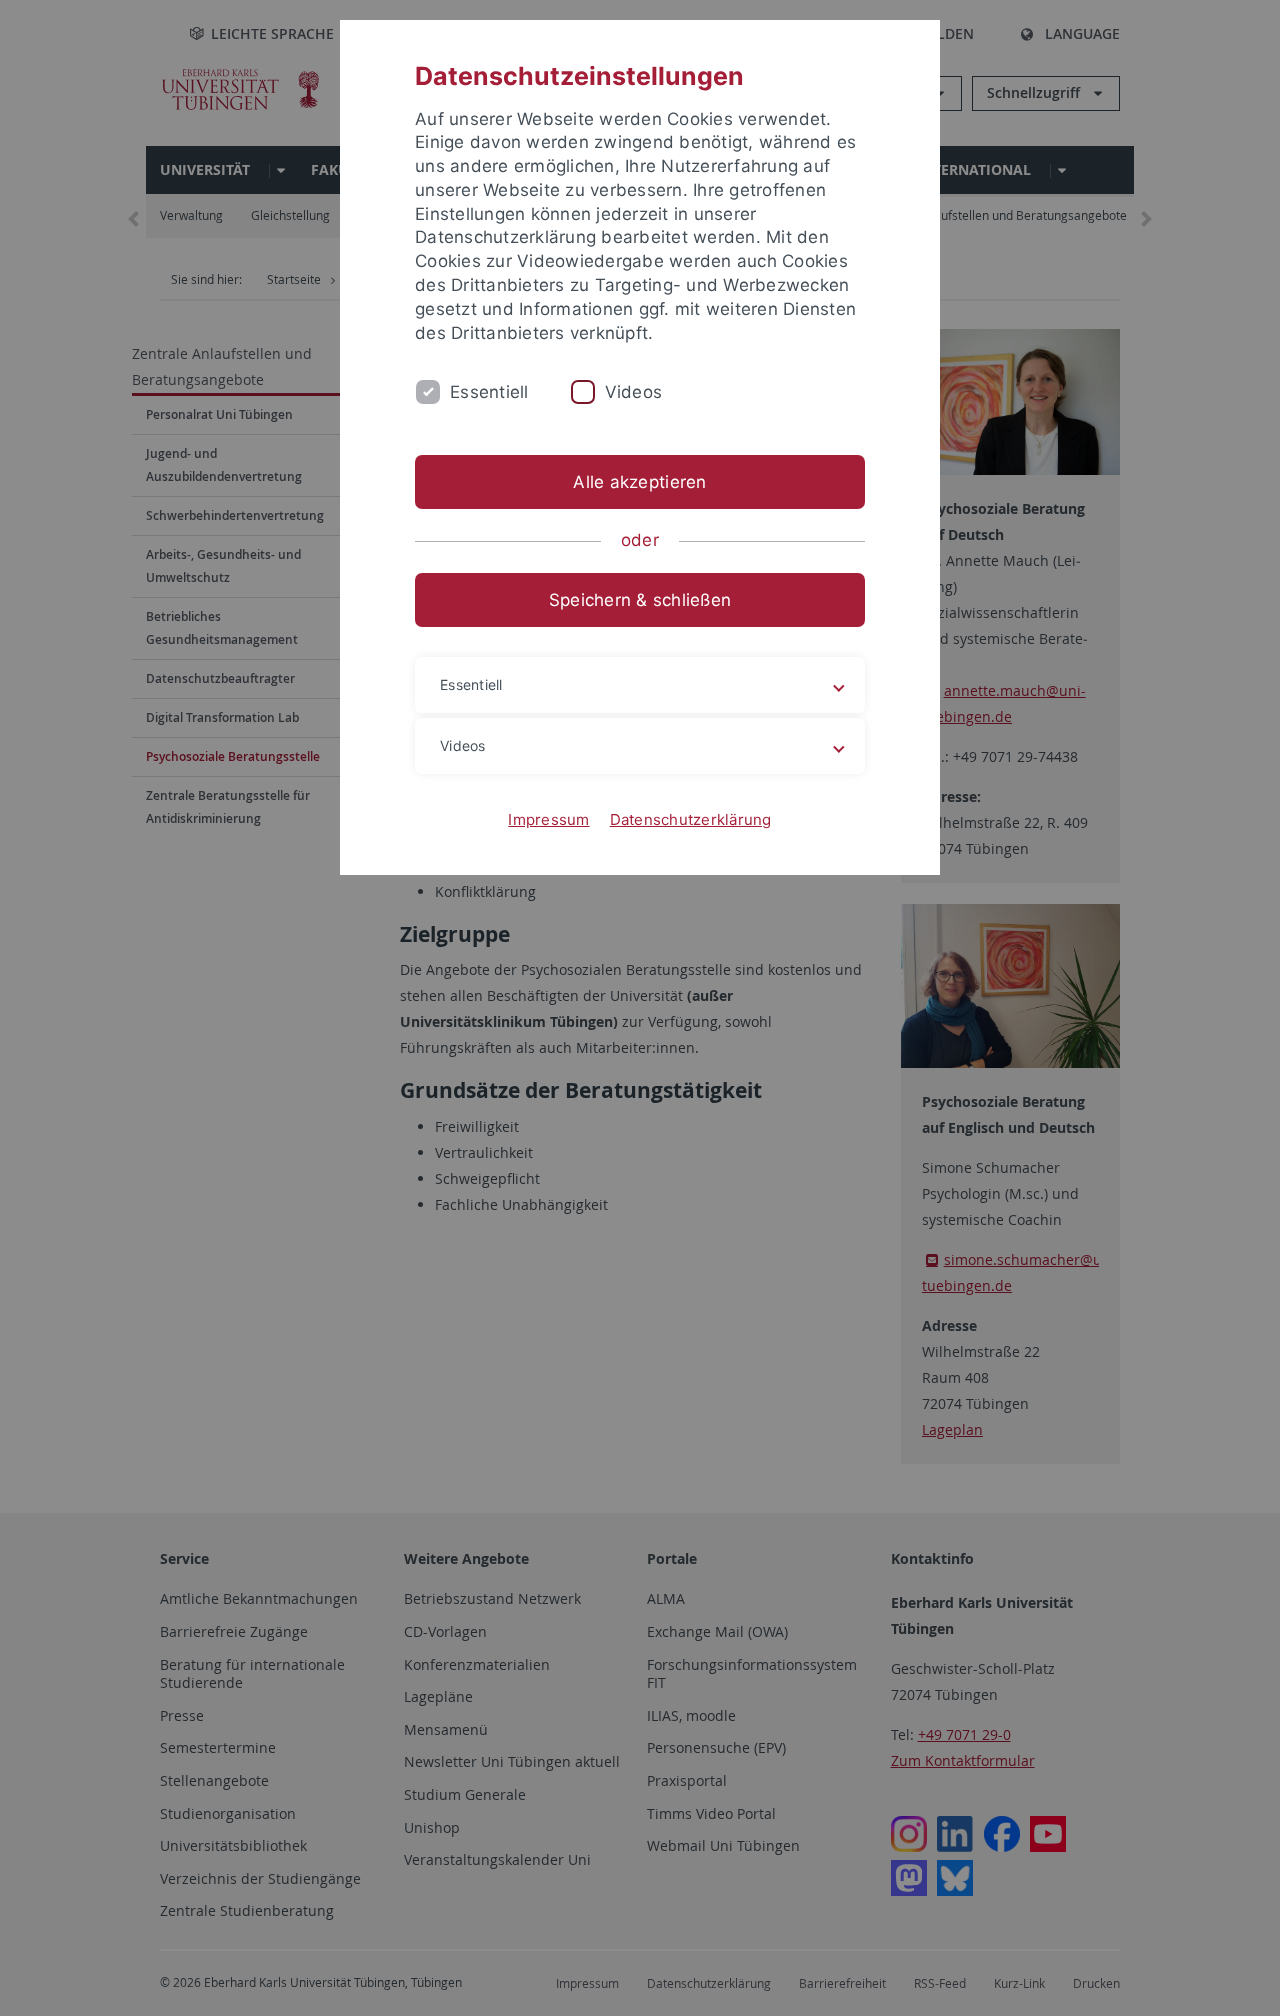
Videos (634, 392)
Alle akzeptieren (639, 482)
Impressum (548, 819)
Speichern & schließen (640, 600)
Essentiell (489, 392)
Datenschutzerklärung (691, 819)
